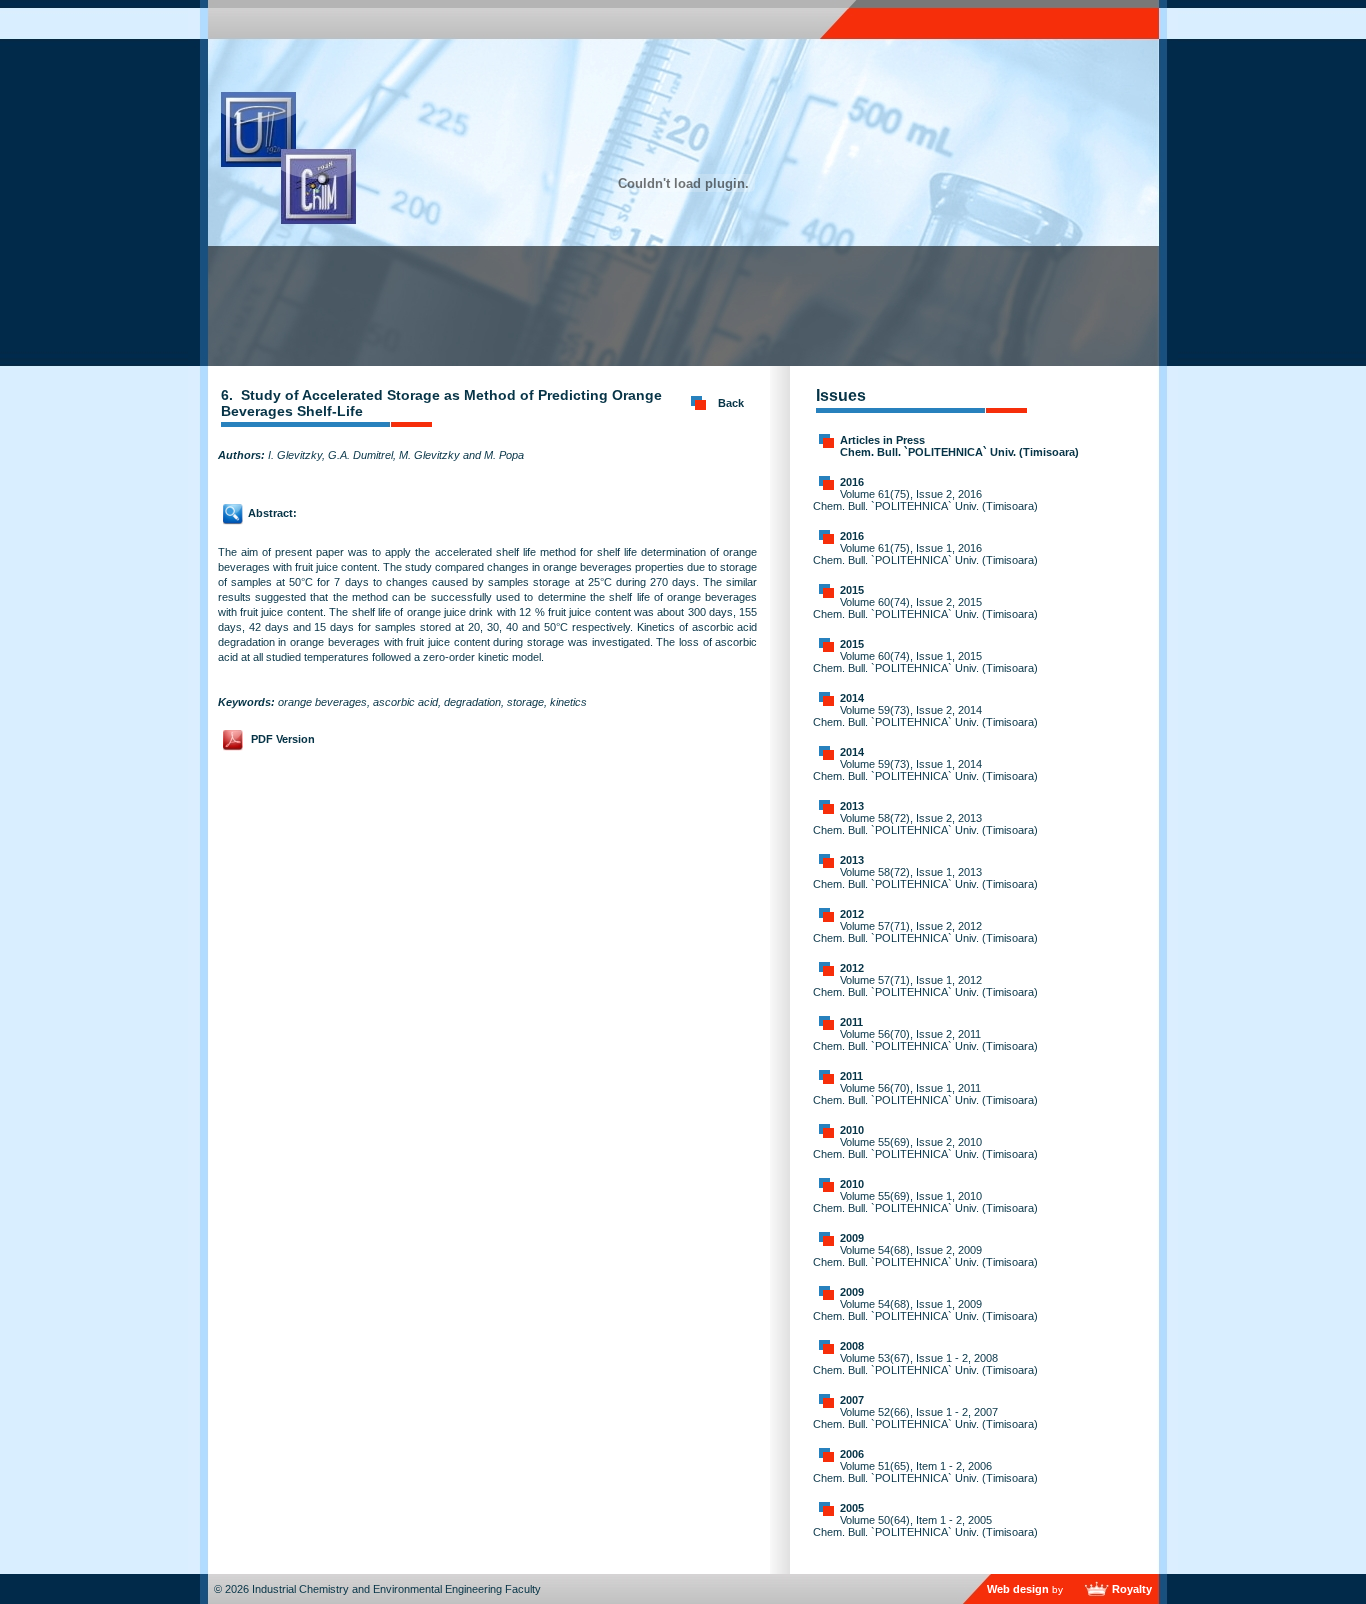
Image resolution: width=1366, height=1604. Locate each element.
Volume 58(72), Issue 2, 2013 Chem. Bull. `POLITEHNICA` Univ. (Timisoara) (925, 824)
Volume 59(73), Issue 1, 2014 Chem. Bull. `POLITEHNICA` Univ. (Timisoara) (925, 770)
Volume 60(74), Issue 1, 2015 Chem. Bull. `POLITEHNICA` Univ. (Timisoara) (925, 662)
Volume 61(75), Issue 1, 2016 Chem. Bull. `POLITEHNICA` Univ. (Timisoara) (925, 554)
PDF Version (283, 739)
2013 (852, 806)
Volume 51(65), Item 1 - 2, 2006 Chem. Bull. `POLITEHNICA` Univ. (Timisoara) (925, 1472)
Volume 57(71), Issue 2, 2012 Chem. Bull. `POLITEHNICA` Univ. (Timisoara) (925, 932)
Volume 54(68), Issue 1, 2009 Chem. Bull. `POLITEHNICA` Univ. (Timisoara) (925, 1310)
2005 (852, 1508)
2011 (851, 1022)
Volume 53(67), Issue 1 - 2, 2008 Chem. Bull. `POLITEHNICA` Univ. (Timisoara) (925, 1364)
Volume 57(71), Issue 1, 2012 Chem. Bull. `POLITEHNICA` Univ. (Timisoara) (925, 986)
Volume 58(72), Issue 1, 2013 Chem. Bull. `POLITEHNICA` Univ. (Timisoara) (925, 878)
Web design (1018, 1589)
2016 (852, 482)
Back (731, 403)
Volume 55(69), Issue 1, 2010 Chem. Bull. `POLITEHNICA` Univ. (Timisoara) (925, 1202)
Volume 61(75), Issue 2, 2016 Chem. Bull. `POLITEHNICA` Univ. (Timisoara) (925, 500)
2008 (852, 1346)
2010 (852, 1130)
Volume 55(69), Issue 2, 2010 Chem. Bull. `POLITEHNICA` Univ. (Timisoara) (925, 1148)
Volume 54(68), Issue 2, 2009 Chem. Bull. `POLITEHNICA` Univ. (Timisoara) (925, 1256)
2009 (852, 1238)
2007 (852, 1400)
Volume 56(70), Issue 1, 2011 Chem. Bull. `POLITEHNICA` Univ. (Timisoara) (925, 1094)
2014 (852, 698)
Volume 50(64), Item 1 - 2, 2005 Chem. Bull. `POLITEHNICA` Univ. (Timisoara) (925, 1526)
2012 (852, 914)
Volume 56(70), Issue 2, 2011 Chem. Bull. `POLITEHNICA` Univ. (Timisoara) (925, 1040)
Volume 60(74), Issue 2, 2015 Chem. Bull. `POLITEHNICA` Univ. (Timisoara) (925, 608)
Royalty (1132, 1589)
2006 (852, 1454)
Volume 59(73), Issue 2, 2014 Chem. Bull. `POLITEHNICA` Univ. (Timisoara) (925, 716)
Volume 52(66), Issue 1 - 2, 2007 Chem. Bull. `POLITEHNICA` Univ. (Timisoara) (925, 1418)
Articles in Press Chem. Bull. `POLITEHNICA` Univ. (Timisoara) (959, 446)
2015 (852, 590)
